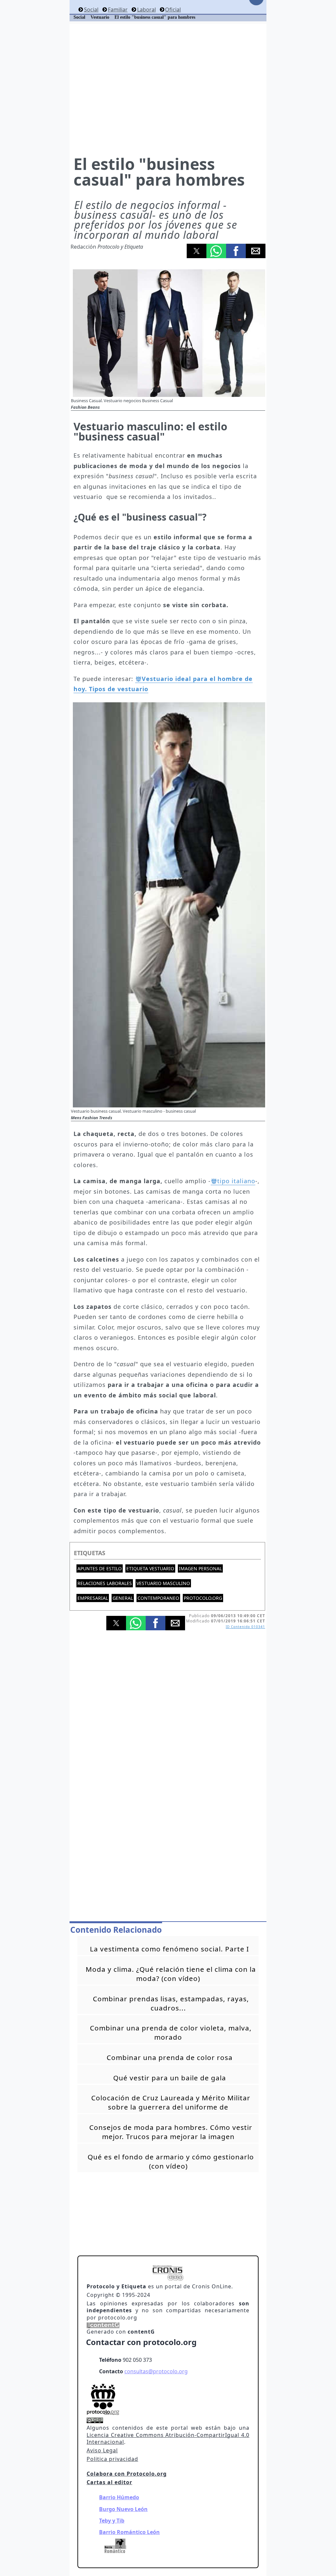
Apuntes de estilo (100, 1568)
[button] (197, 251)
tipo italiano (236, 1181)
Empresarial (93, 1598)
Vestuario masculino (163, 1583)
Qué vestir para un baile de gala (170, 2078)
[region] (168, 89)
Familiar (118, 10)
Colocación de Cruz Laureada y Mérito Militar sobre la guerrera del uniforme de (171, 2102)
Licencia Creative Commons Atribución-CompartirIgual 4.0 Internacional (168, 2439)
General (123, 1598)
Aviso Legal (102, 2450)
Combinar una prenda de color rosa (170, 2057)
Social (91, 10)
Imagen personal (200, 1568)
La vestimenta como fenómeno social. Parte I (169, 1949)
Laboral (146, 10)
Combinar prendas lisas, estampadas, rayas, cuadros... (171, 2003)
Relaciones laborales (105, 1583)
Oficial (173, 10)
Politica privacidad (112, 2459)
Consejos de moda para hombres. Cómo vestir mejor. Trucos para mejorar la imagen (171, 2132)
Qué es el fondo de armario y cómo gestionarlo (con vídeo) (171, 2161)
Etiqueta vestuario (150, 1568)
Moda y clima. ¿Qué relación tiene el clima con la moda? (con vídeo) (171, 1974)
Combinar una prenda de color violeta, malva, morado (171, 2032)
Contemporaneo (158, 1598)
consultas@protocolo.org (156, 2371)
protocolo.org (203, 1598)
